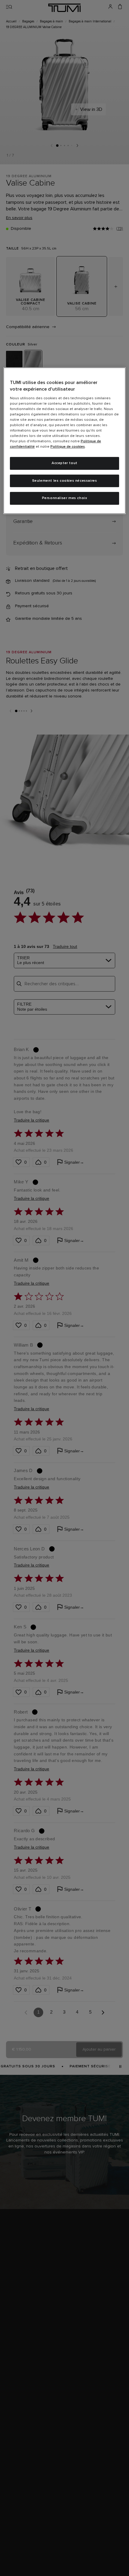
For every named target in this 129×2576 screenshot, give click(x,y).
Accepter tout (64, 463)
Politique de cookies (68, 447)
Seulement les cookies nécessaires (65, 481)
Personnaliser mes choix (65, 498)
